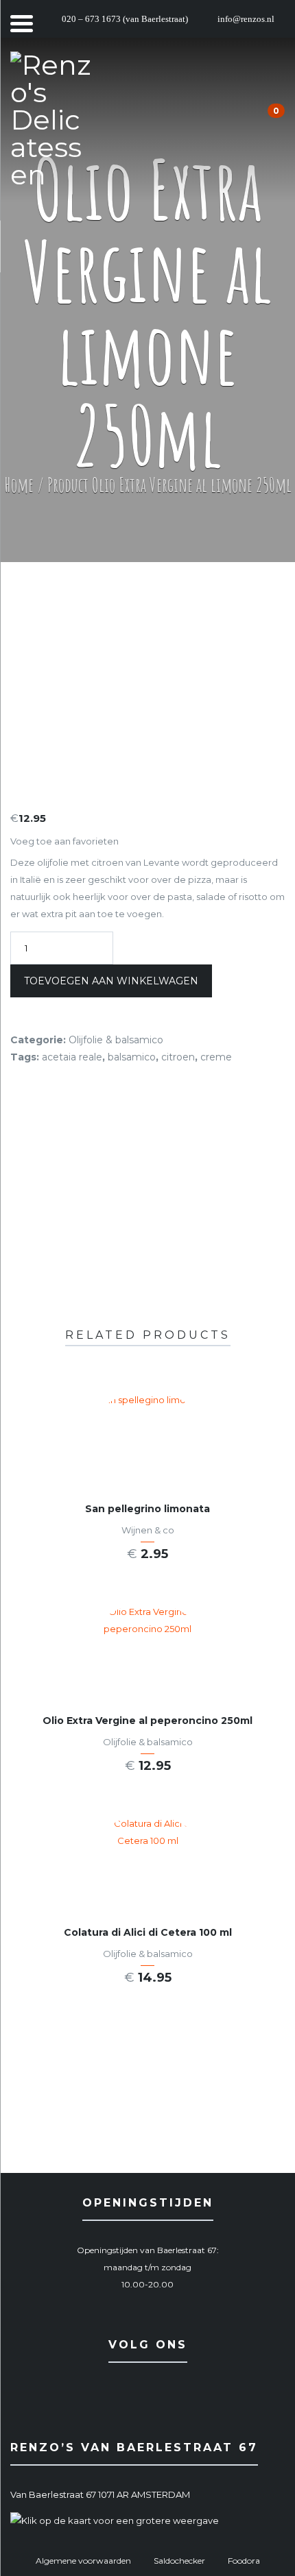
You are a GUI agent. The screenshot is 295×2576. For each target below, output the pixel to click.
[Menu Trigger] (22, 22)
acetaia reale (72, 1057)
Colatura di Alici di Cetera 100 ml (148, 1932)
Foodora (244, 2561)
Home (19, 485)
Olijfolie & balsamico (116, 1040)
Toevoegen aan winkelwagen (111, 981)
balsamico (132, 1057)
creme (216, 1057)
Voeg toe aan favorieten (64, 841)
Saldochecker (179, 2561)
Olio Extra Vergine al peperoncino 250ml (147, 1721)
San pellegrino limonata (147, 1509)
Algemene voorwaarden (83, 2561)
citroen (178, 1057)
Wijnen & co (148, 1530)
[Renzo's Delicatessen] (51, 120)
